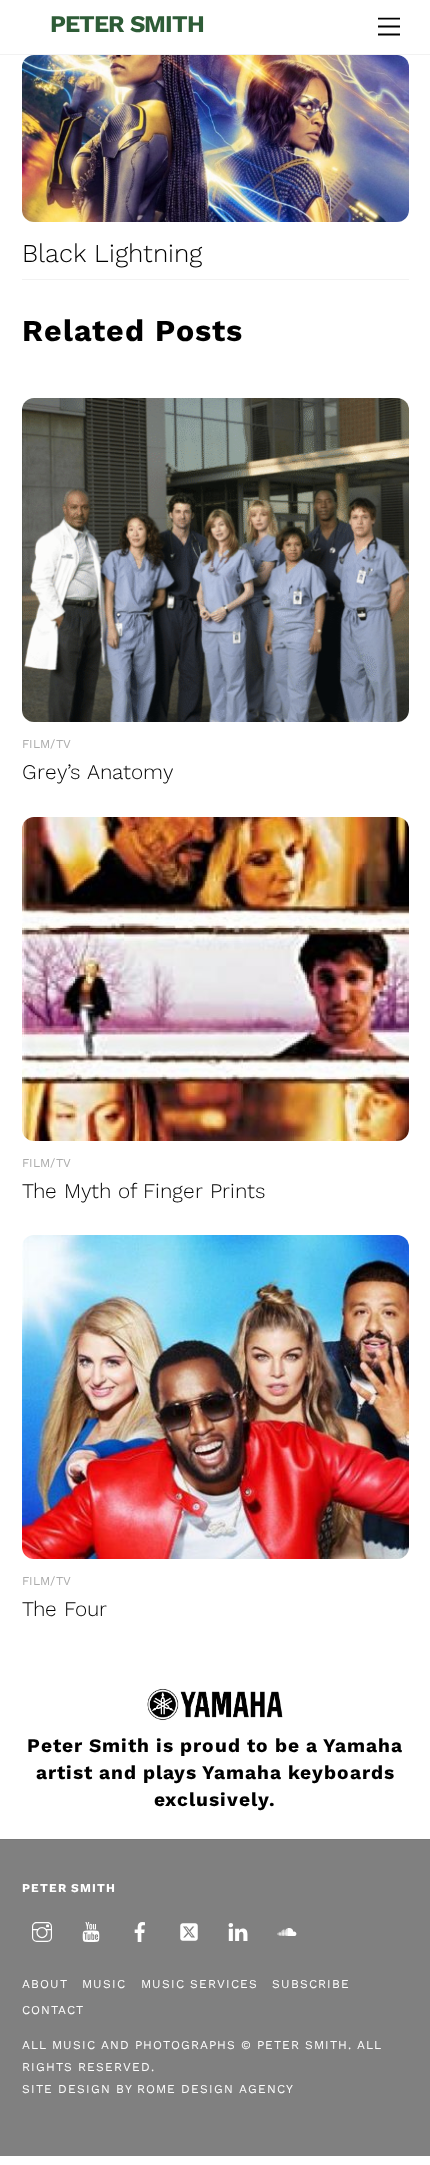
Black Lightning (112, 253)
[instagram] (42, 1930)
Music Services (199, 1984)
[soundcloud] (287, 1930)
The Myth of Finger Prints (144, 1191)
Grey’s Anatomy (97, 772)
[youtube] (91, 1930)
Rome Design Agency (215, 2089)
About (45, 1984)
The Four (64, 1609)
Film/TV (47, 744)
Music (104, 1984)
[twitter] (189, 1930)
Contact (53, 2010)
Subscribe (311, 1984)
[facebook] (140, 1930)
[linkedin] (238, 1930)
